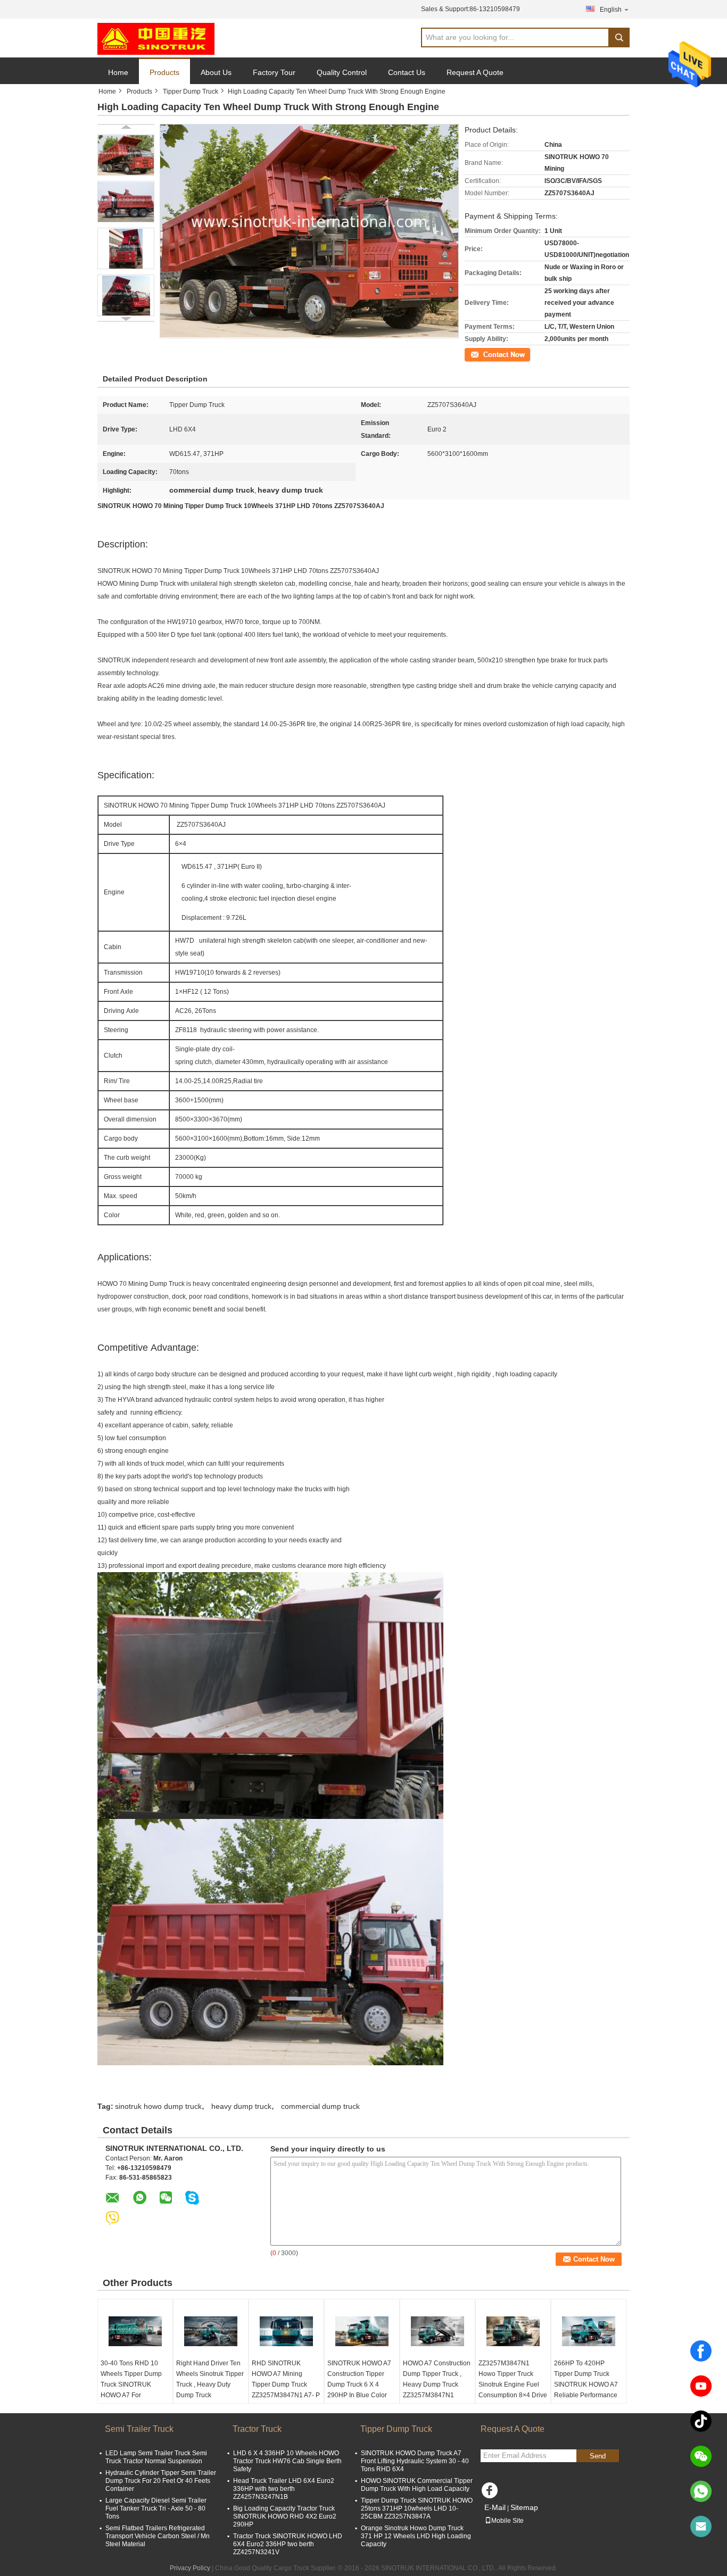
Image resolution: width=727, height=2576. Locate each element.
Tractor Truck (257, 2429)
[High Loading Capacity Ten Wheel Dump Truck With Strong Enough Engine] (126, 155)
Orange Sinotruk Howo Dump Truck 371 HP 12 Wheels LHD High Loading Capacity (416, 2536)
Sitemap (524, 2507)
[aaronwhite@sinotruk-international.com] (701, 2527)
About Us (216, 72)
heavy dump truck (241, 2106)
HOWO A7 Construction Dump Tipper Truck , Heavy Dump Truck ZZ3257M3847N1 (437, 2379)
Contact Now (483, 354)
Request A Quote (475, 72)
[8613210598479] (701, 2491)
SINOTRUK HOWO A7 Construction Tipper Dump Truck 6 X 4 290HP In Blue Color (359, 2379)
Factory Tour (274, 72)
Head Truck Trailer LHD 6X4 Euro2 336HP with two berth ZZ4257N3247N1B (284, 2489)
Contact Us (407, 72)
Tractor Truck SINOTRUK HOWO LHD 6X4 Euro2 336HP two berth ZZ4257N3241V (288, 2544)
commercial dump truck (320, 2106)
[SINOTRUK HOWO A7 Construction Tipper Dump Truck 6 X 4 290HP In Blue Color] (362, 2331)
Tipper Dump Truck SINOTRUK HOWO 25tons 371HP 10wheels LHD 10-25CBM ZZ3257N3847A (417, 2508)
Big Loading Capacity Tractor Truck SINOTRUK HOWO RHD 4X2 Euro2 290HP (285, 2516)
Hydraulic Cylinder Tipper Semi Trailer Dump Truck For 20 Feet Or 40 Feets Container (161, 2481)
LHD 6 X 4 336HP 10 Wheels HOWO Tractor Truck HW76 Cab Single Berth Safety (287, 2461)
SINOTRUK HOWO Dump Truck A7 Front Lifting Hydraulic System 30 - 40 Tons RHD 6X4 (415, 2461)
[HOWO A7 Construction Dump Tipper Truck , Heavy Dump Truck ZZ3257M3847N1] (437, 2331)
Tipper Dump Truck (191, 92)
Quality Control (342, 72)
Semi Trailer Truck (139, 2429)
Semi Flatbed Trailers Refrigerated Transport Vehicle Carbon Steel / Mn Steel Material (158, 2536)
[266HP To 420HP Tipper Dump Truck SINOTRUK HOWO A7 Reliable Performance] (589, 2331)
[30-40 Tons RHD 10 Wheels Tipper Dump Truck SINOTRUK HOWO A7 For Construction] (135, 2331)
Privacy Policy (190, 2568)
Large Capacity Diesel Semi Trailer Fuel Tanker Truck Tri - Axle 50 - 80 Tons (156, 2508)
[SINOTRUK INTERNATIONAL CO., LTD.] (156, 38)
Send (598, 2456)
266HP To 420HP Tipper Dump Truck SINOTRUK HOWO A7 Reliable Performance (586, 2379)
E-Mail (495, 2507)
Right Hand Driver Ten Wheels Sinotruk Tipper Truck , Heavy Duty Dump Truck (210, 2379)
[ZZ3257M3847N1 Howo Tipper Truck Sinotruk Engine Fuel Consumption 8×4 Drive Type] (513, 2331)
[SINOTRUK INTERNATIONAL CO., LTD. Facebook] (491, 2493)
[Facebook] (701, 2351)
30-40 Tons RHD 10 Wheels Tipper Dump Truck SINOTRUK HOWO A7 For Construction (131, 2384)
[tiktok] (701, 2421)
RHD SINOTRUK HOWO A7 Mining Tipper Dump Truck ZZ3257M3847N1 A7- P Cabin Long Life (286, 2384)
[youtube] (701, 2386)
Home (118, 72)
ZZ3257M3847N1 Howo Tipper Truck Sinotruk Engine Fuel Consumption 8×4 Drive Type (513, 2384)
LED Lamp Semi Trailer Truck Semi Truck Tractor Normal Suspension (156, 2457)
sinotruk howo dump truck (158, 2106)
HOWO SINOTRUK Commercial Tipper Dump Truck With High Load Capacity (417, 2485)
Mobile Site (507, 2521)
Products (164, 72)
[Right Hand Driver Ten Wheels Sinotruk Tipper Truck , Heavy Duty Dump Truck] (211, 2331)
